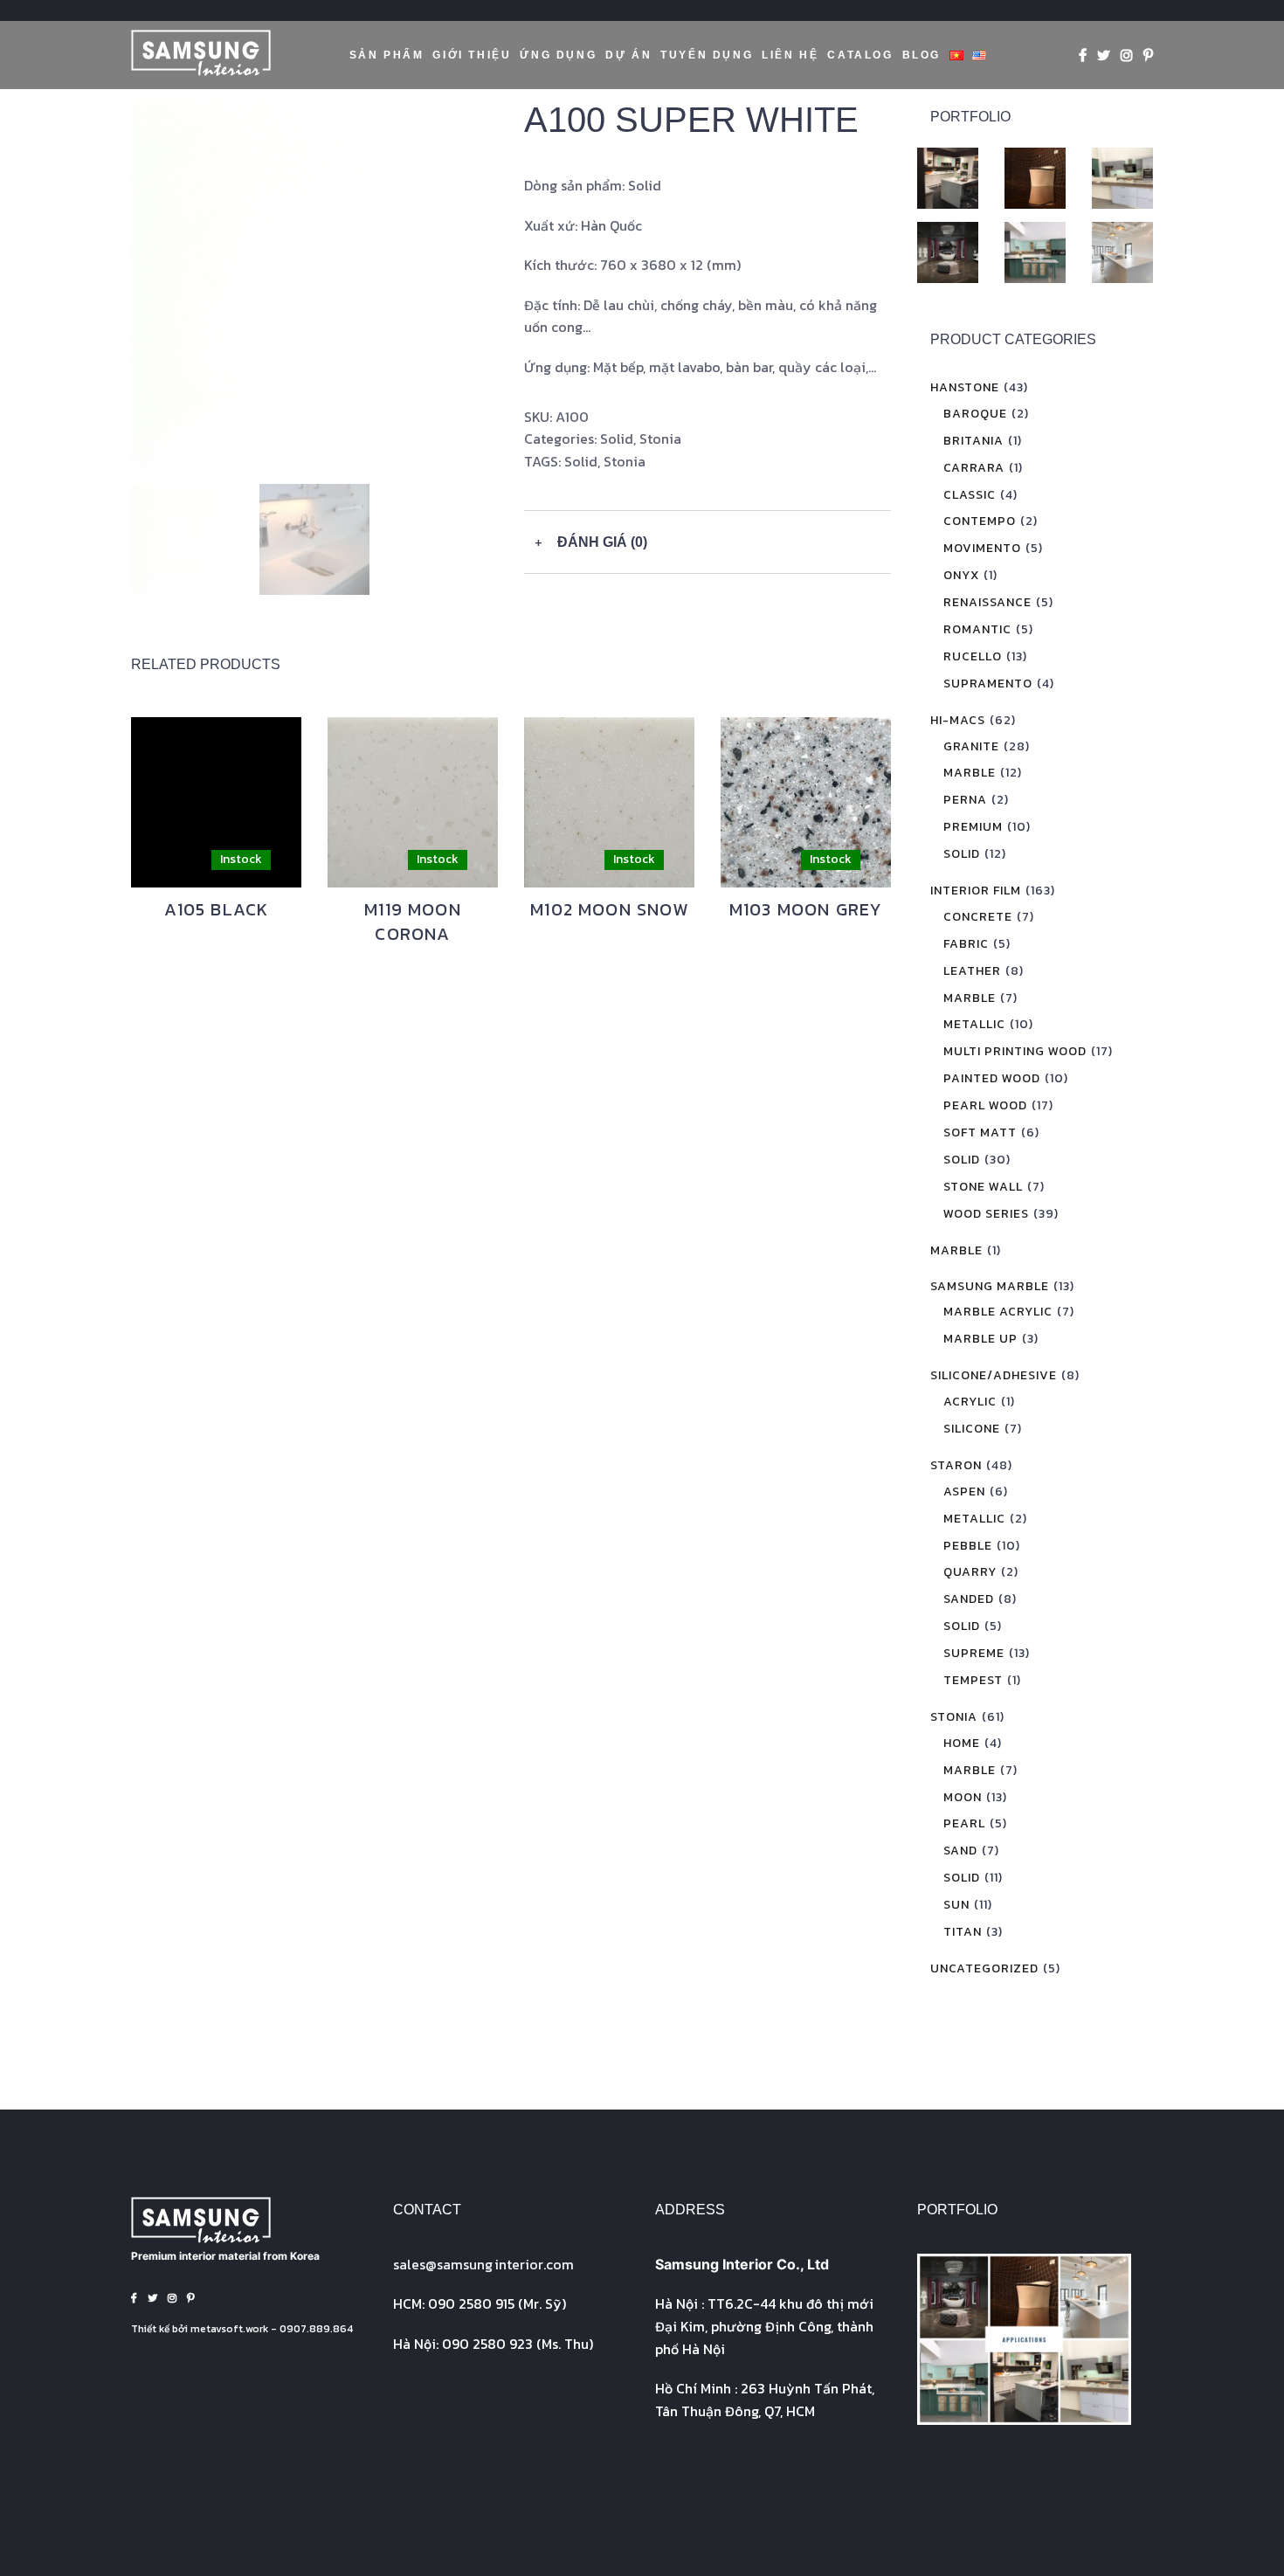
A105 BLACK (217, 909)
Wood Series (986, 1214)
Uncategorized (984, 1968)
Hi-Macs (958, 720)
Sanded (969, 1599)
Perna (965, 800)
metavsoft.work (229, 2329)
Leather (972, 971)
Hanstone (965, 387)
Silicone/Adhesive (994, 1375)
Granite (971, 746)
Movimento (982, 548)
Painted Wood (992, 1078)
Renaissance (987, 602)
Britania (973, 441)
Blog (922, 55)
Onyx (961, 575)
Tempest (973, 1680)
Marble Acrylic (998, 1312)
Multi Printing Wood (1015, 1051)
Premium (973, 827)
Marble (970, 773)
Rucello (973, 656)
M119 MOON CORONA (413, 922)
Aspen (964, 1492)
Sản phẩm (387, 55)
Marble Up (980, 1339)
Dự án (628, 55)
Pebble (968, 1546)
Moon (963, 1797)
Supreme (974, 1653)
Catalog (860, 55)
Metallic (974, 1024)
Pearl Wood (985, 1105)
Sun (956, 1905)
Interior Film (976, 891)
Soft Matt (980, 1133)
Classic (970, 495)
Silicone (972, 1429)
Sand (960, 1851)
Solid (617, 439)
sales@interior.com (483, 2264)
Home (962, 1743)
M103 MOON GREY (806, 909)
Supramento (988, 684)
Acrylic (970, 1402)
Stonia (660, 439)
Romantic (977, 629)
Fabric (966, 944)
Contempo (980, 521)
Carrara (974, 468)
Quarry (970, 1572)
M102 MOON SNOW (609, 909)
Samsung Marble (990, 1286)
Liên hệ (790, 55)
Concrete (978, 917)
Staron (956, 1465)
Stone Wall (983, 1187)
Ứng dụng (558, 55)
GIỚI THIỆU (472, 55)
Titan (963, 1932)
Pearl (964, 1823)
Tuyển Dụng (707, 55)
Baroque (975, 414)
